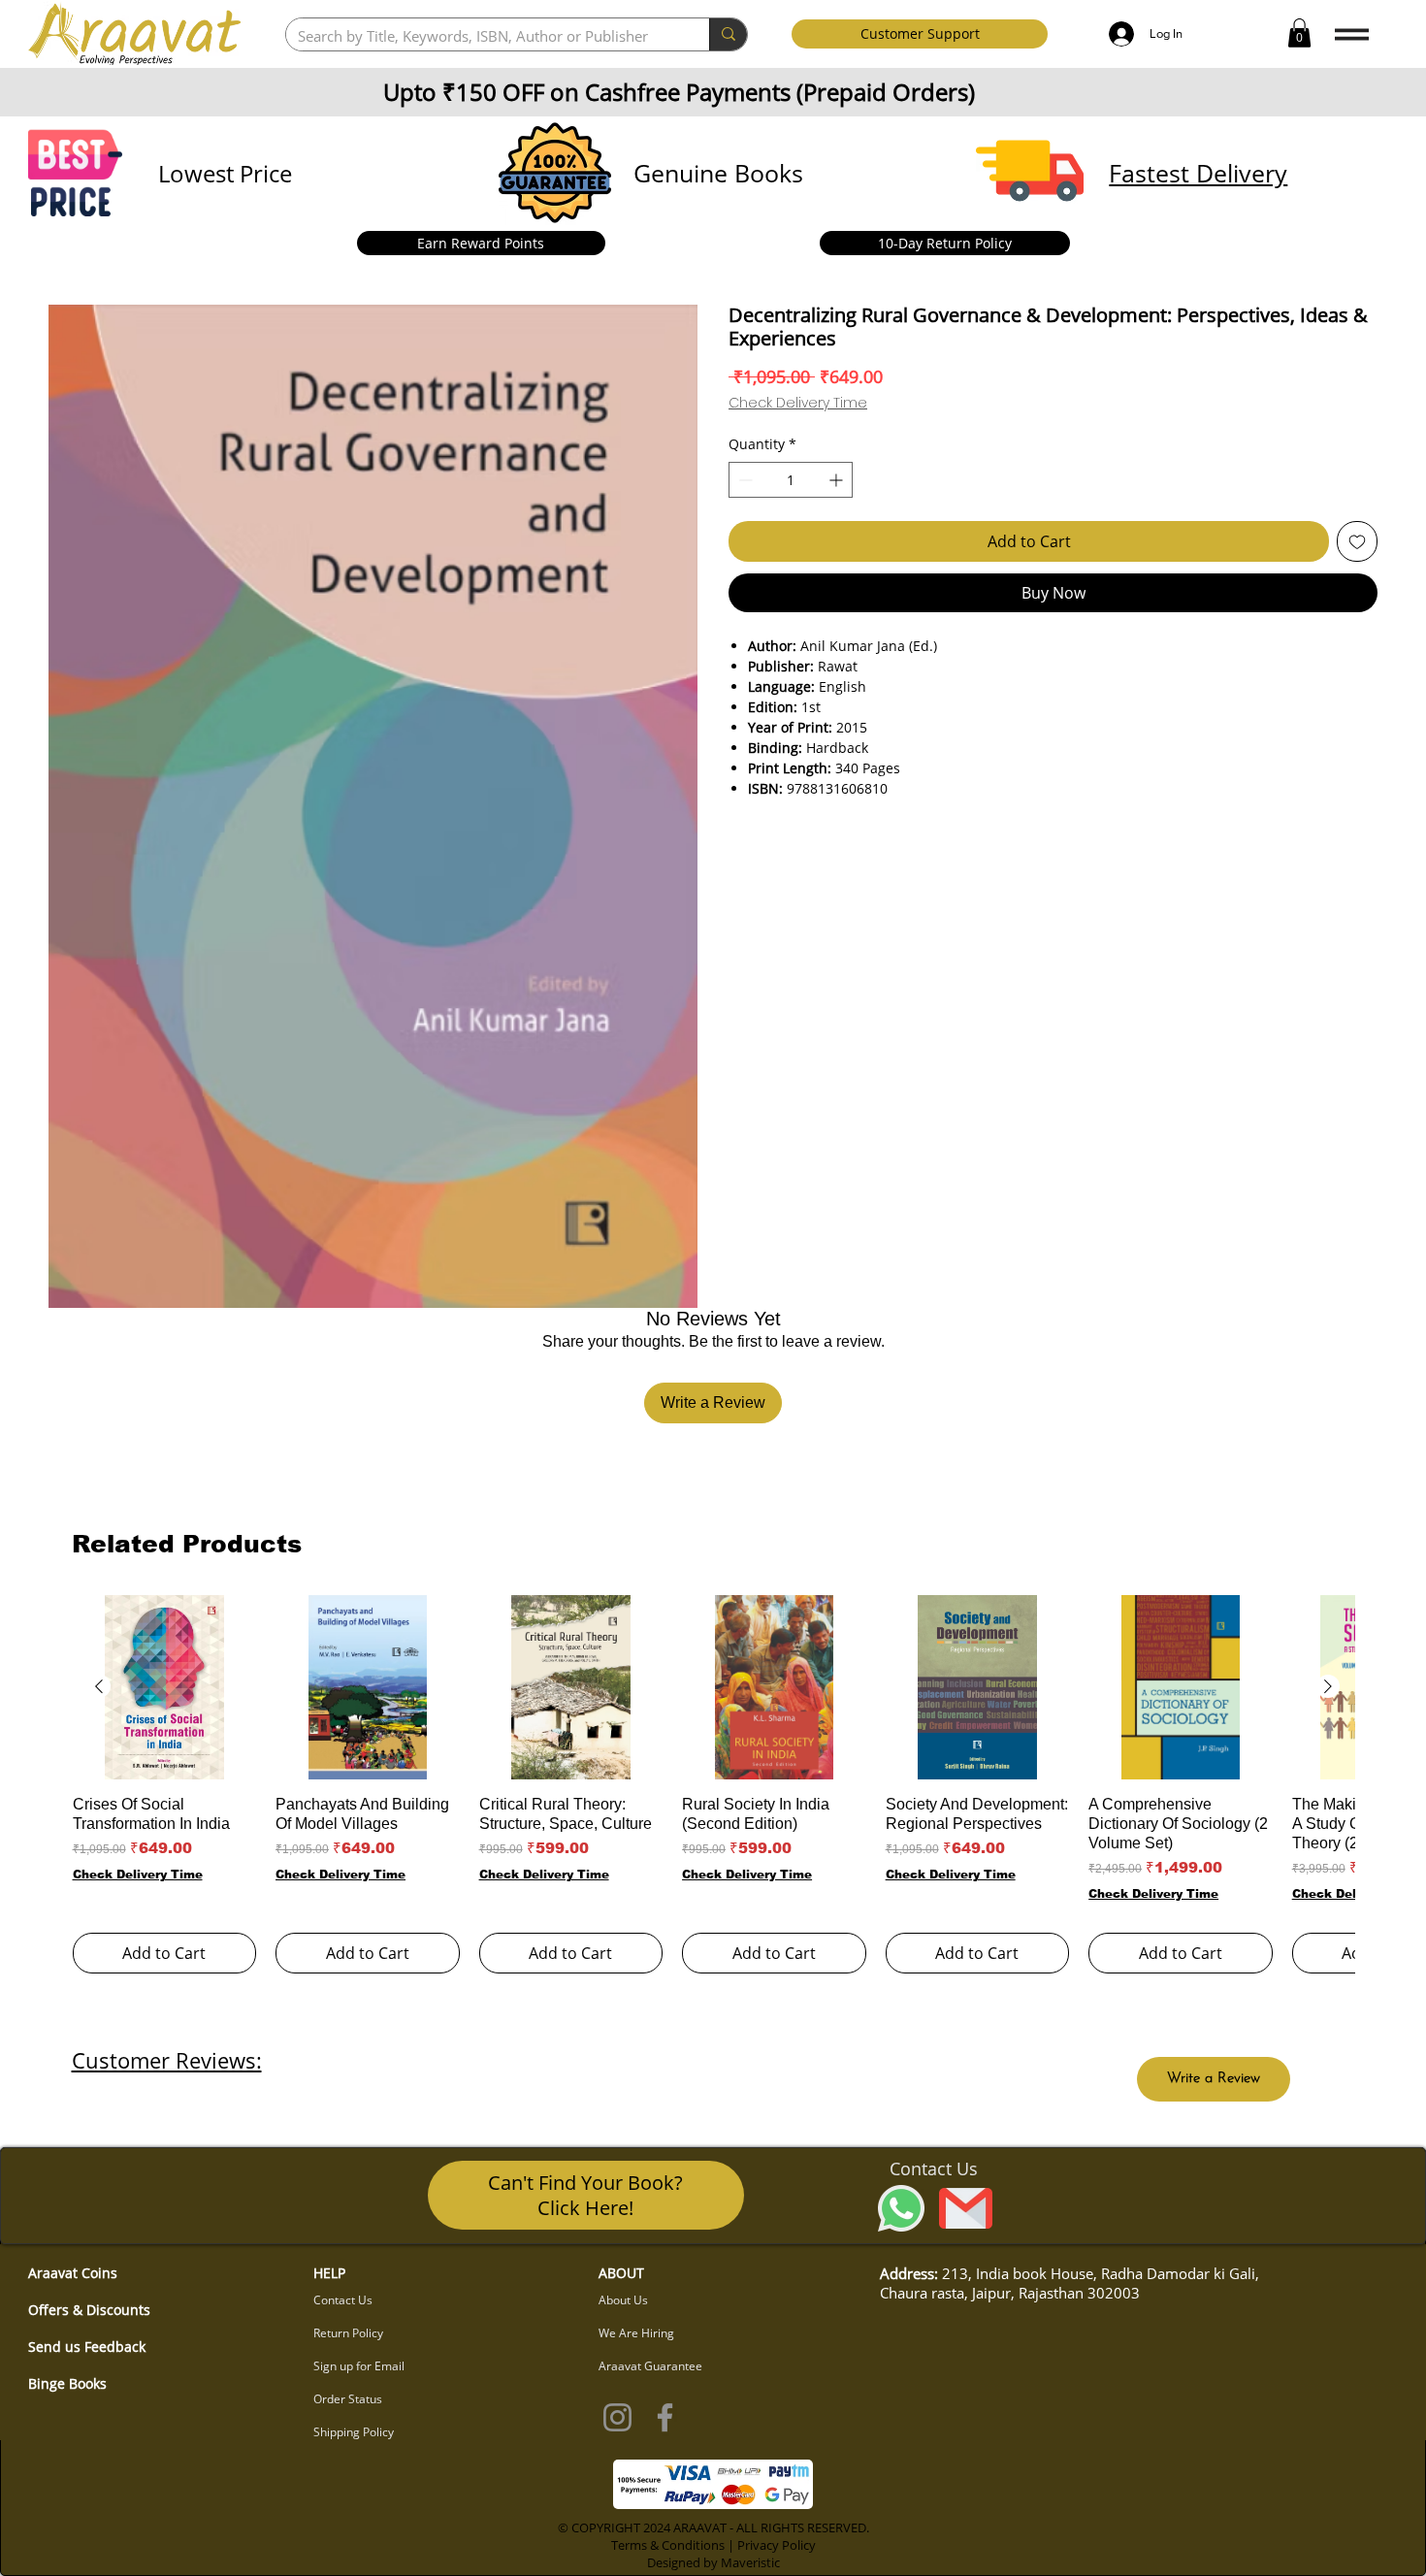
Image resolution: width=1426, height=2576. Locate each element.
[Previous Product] (99, 1686)
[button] (1299, 33)
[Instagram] (617, 2417)
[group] (713, 1784)
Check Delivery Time (798, 403)
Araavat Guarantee (650, 2366)
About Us (623, 2300)
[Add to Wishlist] (1357, 541)
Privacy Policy (777, 2545)
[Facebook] (665, 2417)
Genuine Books (718, 173)
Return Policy (348, 2333)
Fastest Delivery (1198, 173)
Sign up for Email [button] (359, 2366)
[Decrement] (744, 480)
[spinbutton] (791, 480)
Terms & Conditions (668, 2545)
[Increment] (838, 480)
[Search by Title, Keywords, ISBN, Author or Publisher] (728, 34)
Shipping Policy (354, 2432)
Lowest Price (225, 173)
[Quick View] (165, 1687)
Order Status (348, 2399)
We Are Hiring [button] (636, 2333)
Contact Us (343, 2300)
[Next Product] (1328, 1686)
